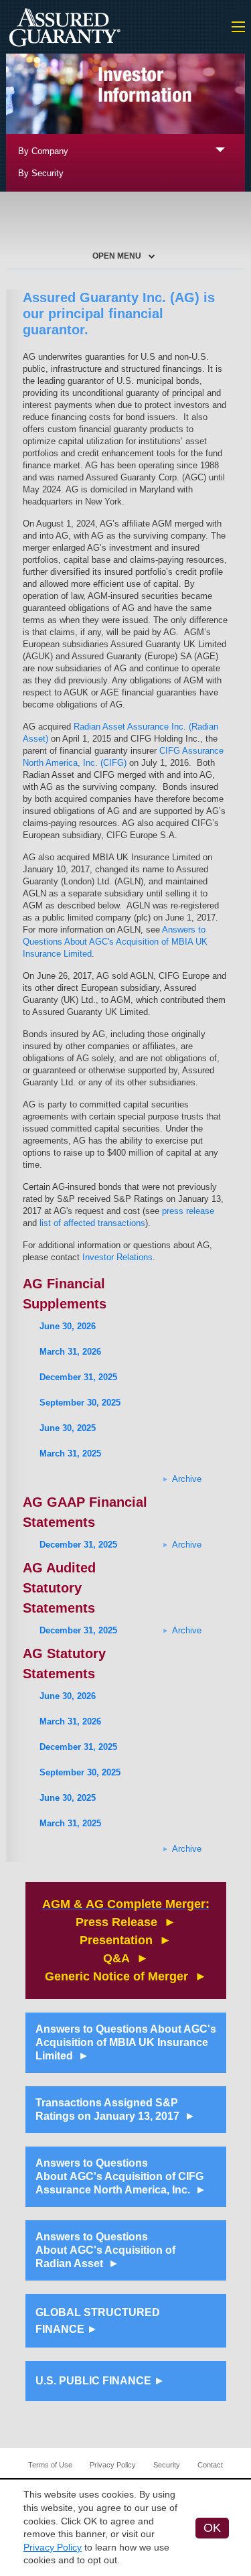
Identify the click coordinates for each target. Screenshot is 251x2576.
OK (212, 2528)
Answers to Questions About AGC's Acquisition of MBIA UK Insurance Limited (115, 942)
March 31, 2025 (70, 1453)
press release (188, 1211)
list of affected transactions (92, 1223)
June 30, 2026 (68, 1326)
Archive (187, 1479)
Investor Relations (117, 1257)
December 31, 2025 (78, 1377)
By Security (41, 173)
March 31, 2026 (70, 1352)
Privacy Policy (113, 2465)
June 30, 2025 (68, 1428)
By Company (43, 151)
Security (167, 2465)
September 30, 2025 (80, 1403)
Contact (210, 2465)
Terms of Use (50, 2465)
